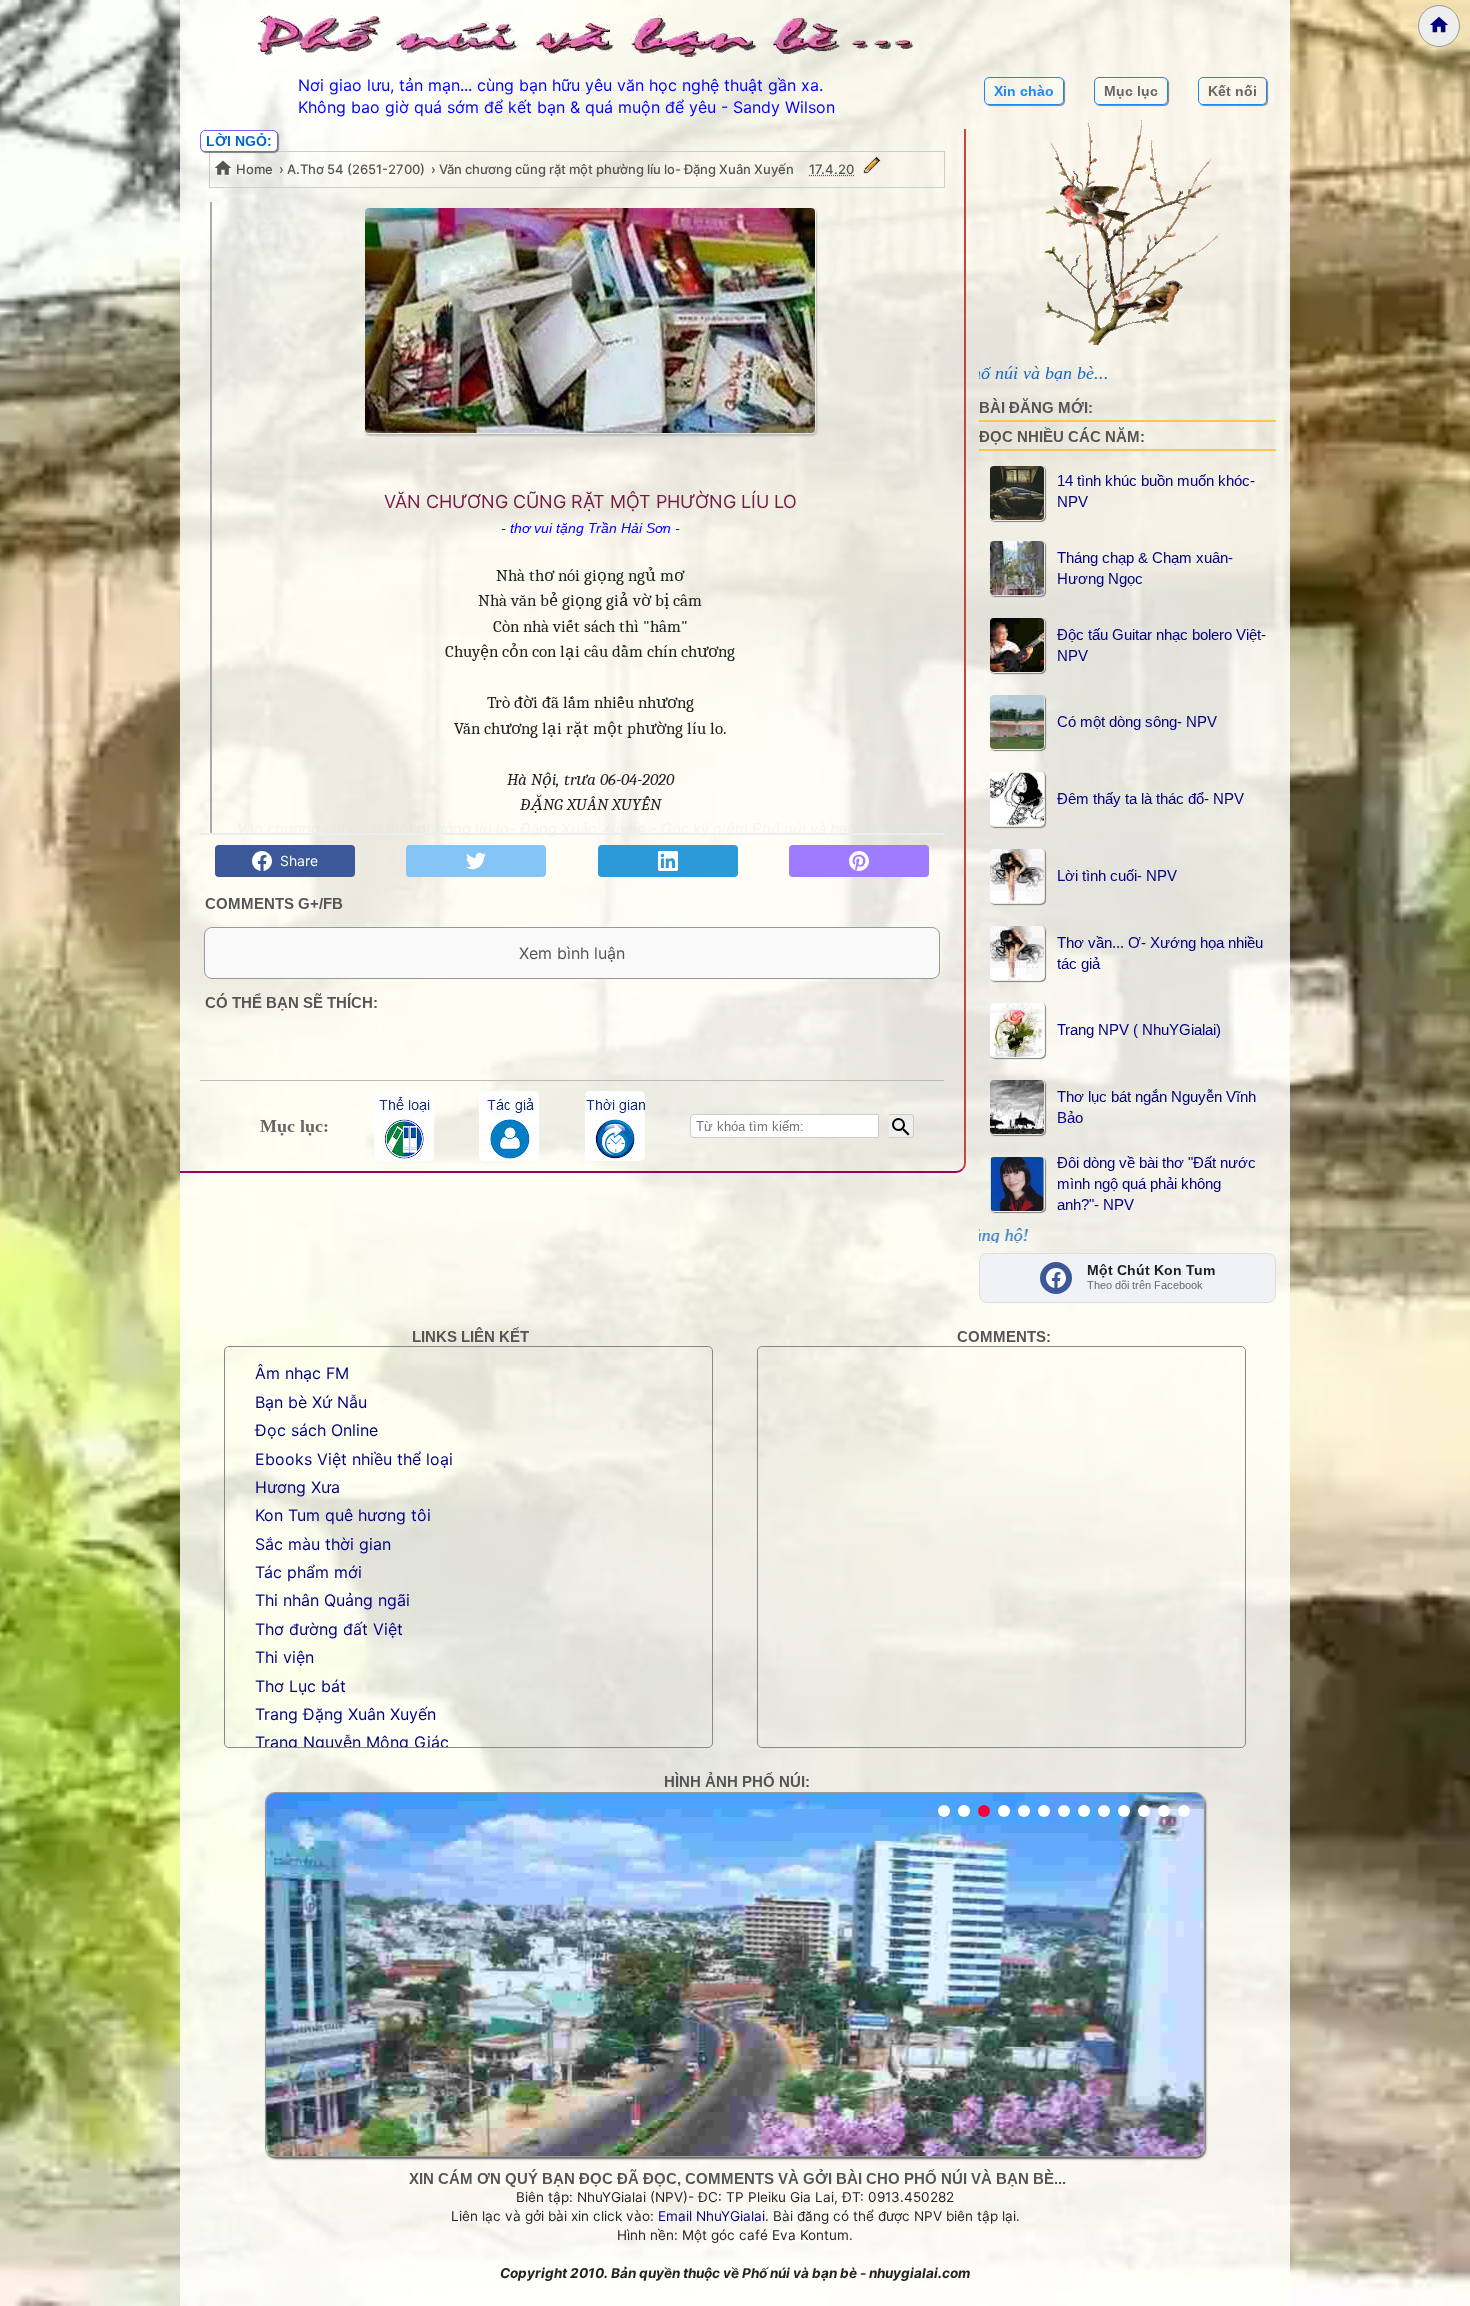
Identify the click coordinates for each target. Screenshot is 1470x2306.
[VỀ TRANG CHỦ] (1439, 26)
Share (295, 860)
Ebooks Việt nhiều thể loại (354, 1459)
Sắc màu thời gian (323, 1544)
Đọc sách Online (316, 1430)
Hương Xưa (297, 1487)
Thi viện (284, 1657)
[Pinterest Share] (859, 861)
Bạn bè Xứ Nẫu (311, 1402)
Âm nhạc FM (302, 1373)
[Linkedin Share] (668, 861)
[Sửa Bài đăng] (872, 169)
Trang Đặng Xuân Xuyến (345, 1714)
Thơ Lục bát (300, 1686)
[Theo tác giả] (509, 1126)
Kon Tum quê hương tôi (343, 1515)
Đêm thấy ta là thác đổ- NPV (1150, 798)
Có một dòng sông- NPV (1137, 721)
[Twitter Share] (476, 861)
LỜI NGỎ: (239, 141)
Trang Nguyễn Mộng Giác (352, 1742)
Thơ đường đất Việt (329, 1629)
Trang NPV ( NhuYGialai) (1139, 1029)
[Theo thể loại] (404, 1126)
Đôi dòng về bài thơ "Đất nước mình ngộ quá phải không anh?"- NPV (1156, 1183)
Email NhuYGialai (711, 2216)
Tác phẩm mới (308, 1572)
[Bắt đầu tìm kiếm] (901, 1126)
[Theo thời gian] (615, 1126)
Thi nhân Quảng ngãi (332, 1600)
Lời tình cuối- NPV (1117, 875)
